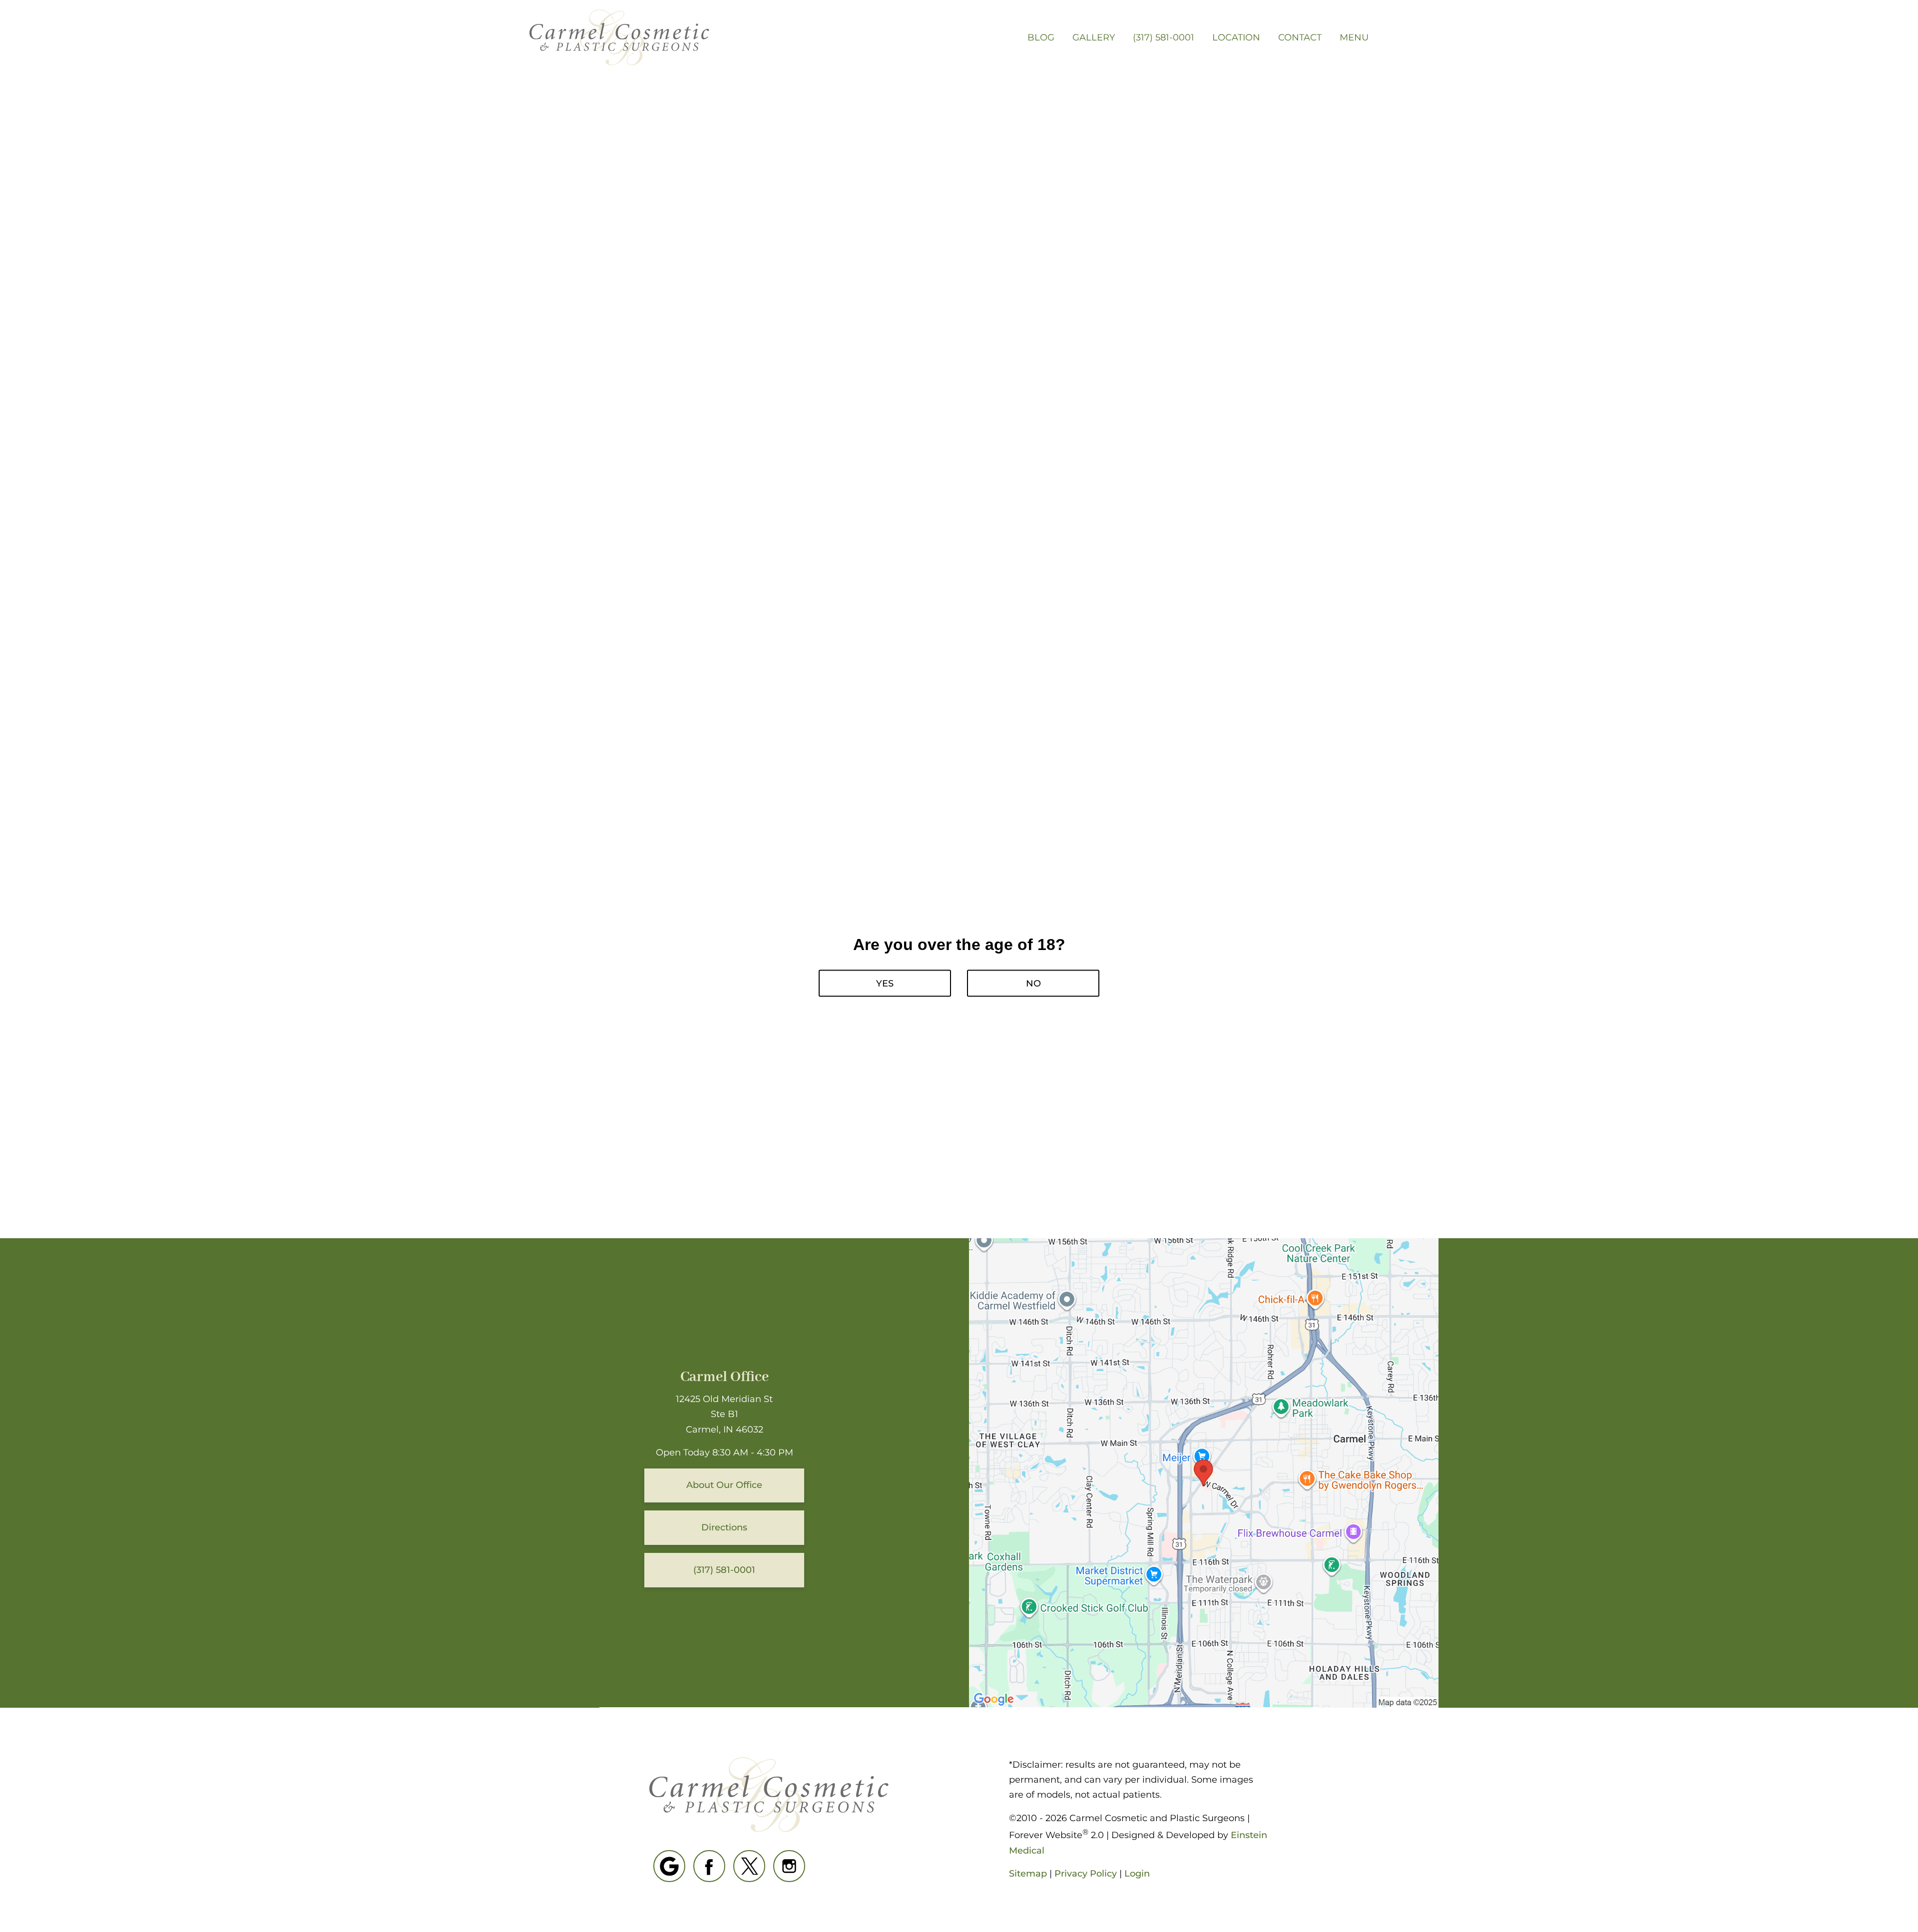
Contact (1300, 37)
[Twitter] (749, 1866)
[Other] (669, 1866)
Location (1236, 37)
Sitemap (1028, 1874)
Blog (1041, 37)
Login (1137, 1874)
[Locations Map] (1204, 1472)
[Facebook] (709, 1866)
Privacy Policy (1086, 1874)
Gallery (1094, 37)
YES (885, 983)
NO (1033, 983)
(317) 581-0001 (1164, 37)
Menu (1354, 37)
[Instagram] (789, 1866)
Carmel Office (724, 1377)
